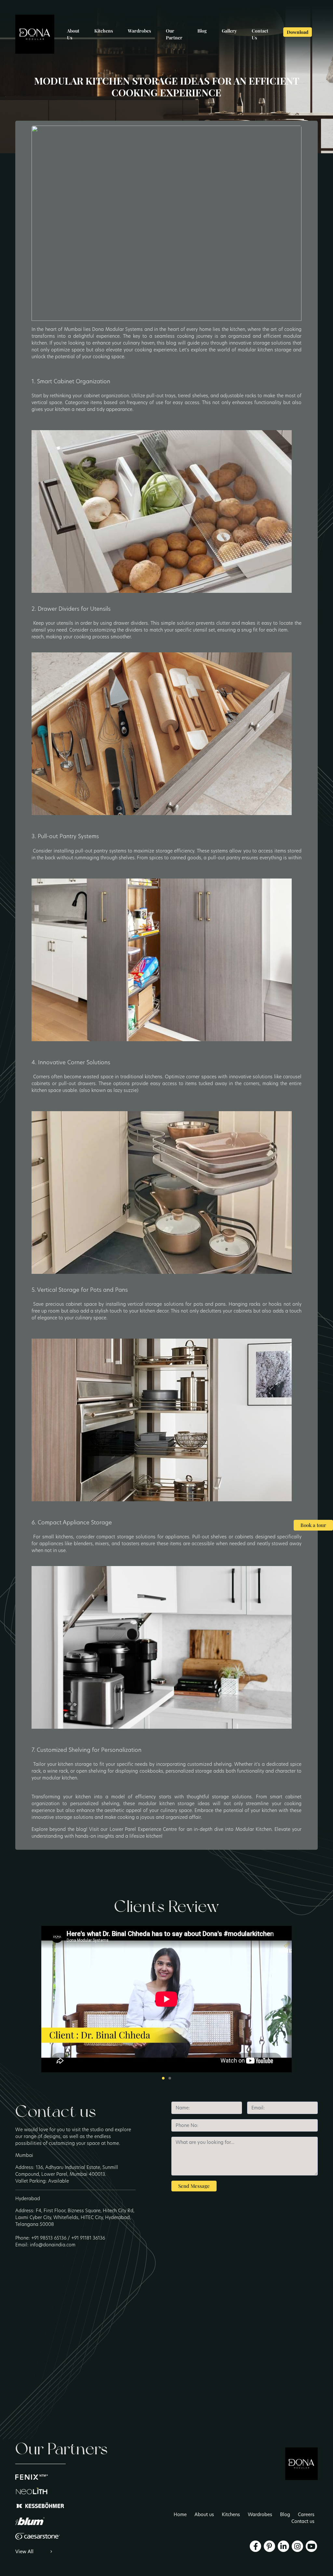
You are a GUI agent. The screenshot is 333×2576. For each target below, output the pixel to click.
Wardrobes (139, 31)
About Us (73, 34)
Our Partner (174, 34)
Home (180, 2515)
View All (25, 2552)
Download (298, 32)
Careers (306, 2515)
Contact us (303, 2521)
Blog (202, 31)
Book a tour (313, 1525)
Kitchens (104, 31)
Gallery (229, 31)
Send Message (194, 2186)
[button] (163, 2078)
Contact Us (260, 34)
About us (204, 2515)
